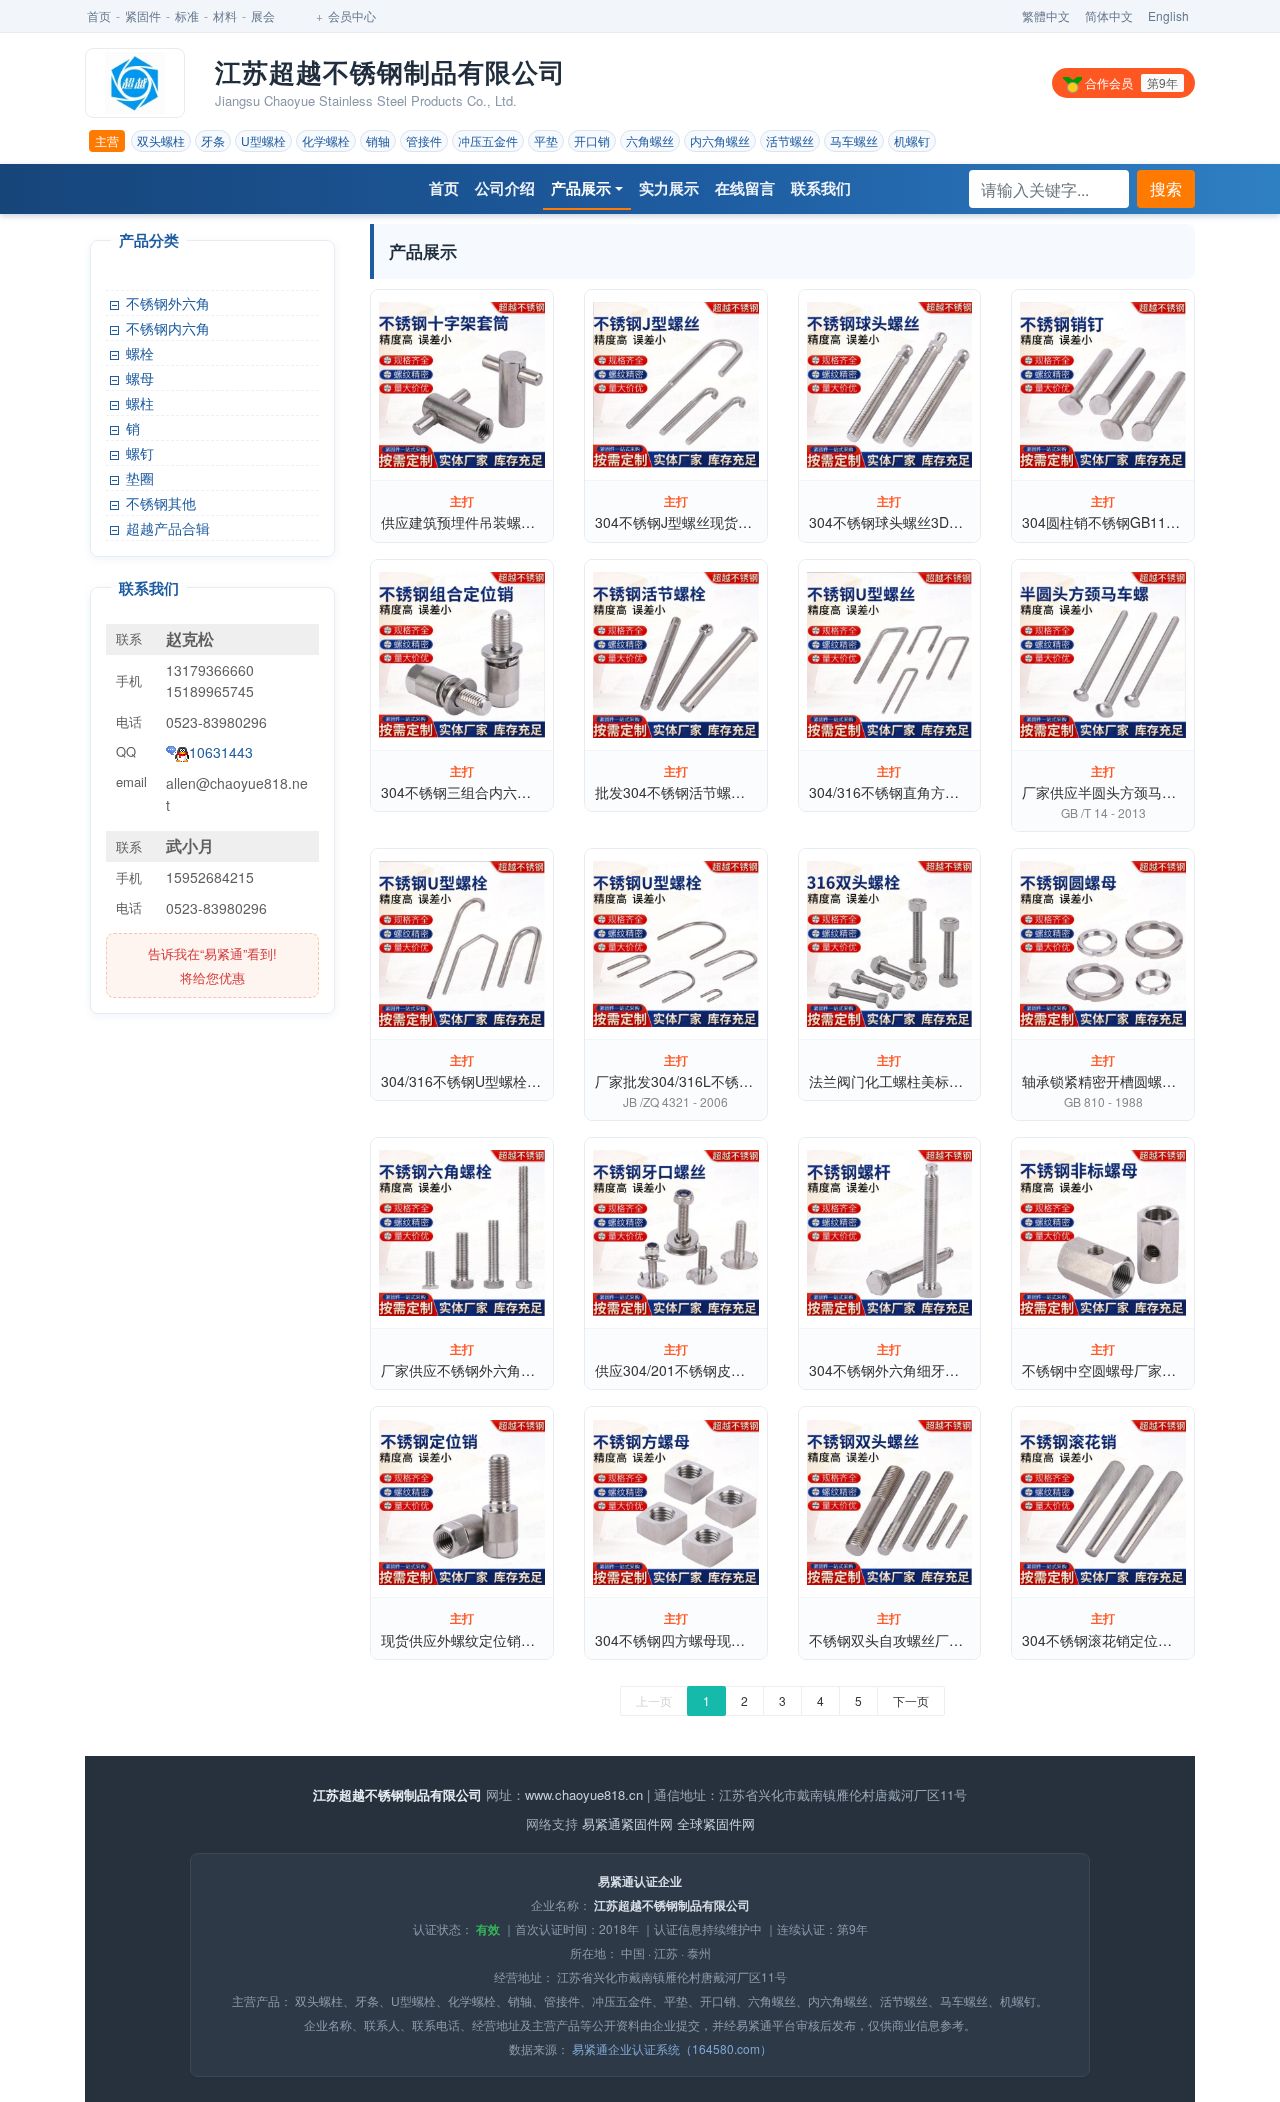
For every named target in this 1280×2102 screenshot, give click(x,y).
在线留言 (745, 188)
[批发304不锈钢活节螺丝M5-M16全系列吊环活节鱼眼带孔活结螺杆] (676, 655)
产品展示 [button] (581, 188)
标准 (187, 15)
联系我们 (821, 188)
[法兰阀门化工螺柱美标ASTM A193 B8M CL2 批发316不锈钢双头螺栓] (890, 944)
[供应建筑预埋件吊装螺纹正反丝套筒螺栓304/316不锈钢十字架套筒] (462, 385)
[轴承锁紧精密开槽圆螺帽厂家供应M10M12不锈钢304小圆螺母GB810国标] (1103, 944)
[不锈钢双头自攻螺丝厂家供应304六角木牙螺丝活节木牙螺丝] (890, 1502)
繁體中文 (1046, 15)
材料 (225, 15)
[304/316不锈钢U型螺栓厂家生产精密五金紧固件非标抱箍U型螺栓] (462, 944)
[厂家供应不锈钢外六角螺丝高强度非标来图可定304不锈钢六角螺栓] (462, 1233)
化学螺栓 (326, 140)
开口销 (592, 140)
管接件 (424, 140)
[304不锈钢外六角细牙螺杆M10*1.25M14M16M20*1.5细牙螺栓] (890, 1233)
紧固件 (143, 15)
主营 (107, 140)
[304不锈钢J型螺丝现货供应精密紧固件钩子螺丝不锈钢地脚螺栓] (676, 385)
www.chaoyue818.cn (584, 1794)
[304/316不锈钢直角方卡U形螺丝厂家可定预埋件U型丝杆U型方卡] (890, 655)
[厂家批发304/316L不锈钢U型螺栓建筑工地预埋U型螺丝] (676, 944)
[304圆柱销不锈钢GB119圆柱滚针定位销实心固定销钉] (1103, 385)
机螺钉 (912, 140)
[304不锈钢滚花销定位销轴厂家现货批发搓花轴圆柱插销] (1103, 1502)
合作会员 (1130, 82)
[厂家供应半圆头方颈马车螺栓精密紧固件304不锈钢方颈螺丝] (1103, 655)
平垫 (546, 140)
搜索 (1166, 188)
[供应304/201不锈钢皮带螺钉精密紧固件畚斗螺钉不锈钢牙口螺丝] (676, 1233)
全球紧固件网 (716, 1823)
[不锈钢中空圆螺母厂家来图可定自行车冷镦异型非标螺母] (1103, 1233)
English (1168, 15)
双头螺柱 (161, 140)
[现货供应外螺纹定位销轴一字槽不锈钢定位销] (462, 1502)
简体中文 (1109, 15)
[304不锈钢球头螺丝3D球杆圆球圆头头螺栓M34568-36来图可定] (890, 385)
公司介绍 (505, 188)
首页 (99, 15)
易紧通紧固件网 (627, 1823)
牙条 (213, 140)
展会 (263, 15)
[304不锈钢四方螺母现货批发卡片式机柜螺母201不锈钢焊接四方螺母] (676, 1502)
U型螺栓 (263, 140)
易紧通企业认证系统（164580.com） (672, 2048)
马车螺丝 (854, 140)
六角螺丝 (650, 140)
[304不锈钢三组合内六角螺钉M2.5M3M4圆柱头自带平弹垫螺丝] (462, 655)
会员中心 (352, 15)
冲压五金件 (488, 140)
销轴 (378, 140)
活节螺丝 (790, 140)
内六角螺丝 (720, 140)
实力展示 (669, 188)
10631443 (221, 752)
